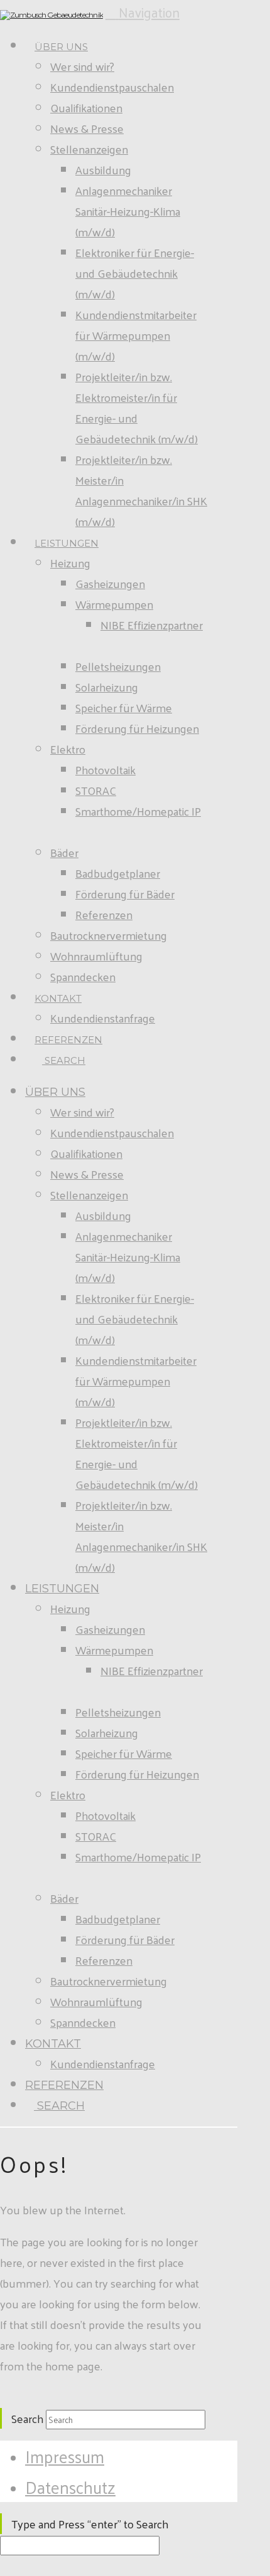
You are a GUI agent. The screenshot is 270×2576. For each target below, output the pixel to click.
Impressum (65, 2456)
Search (27, 2418)
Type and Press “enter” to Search (90, 2524)
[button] (143, 12)
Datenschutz (70, 2487)
